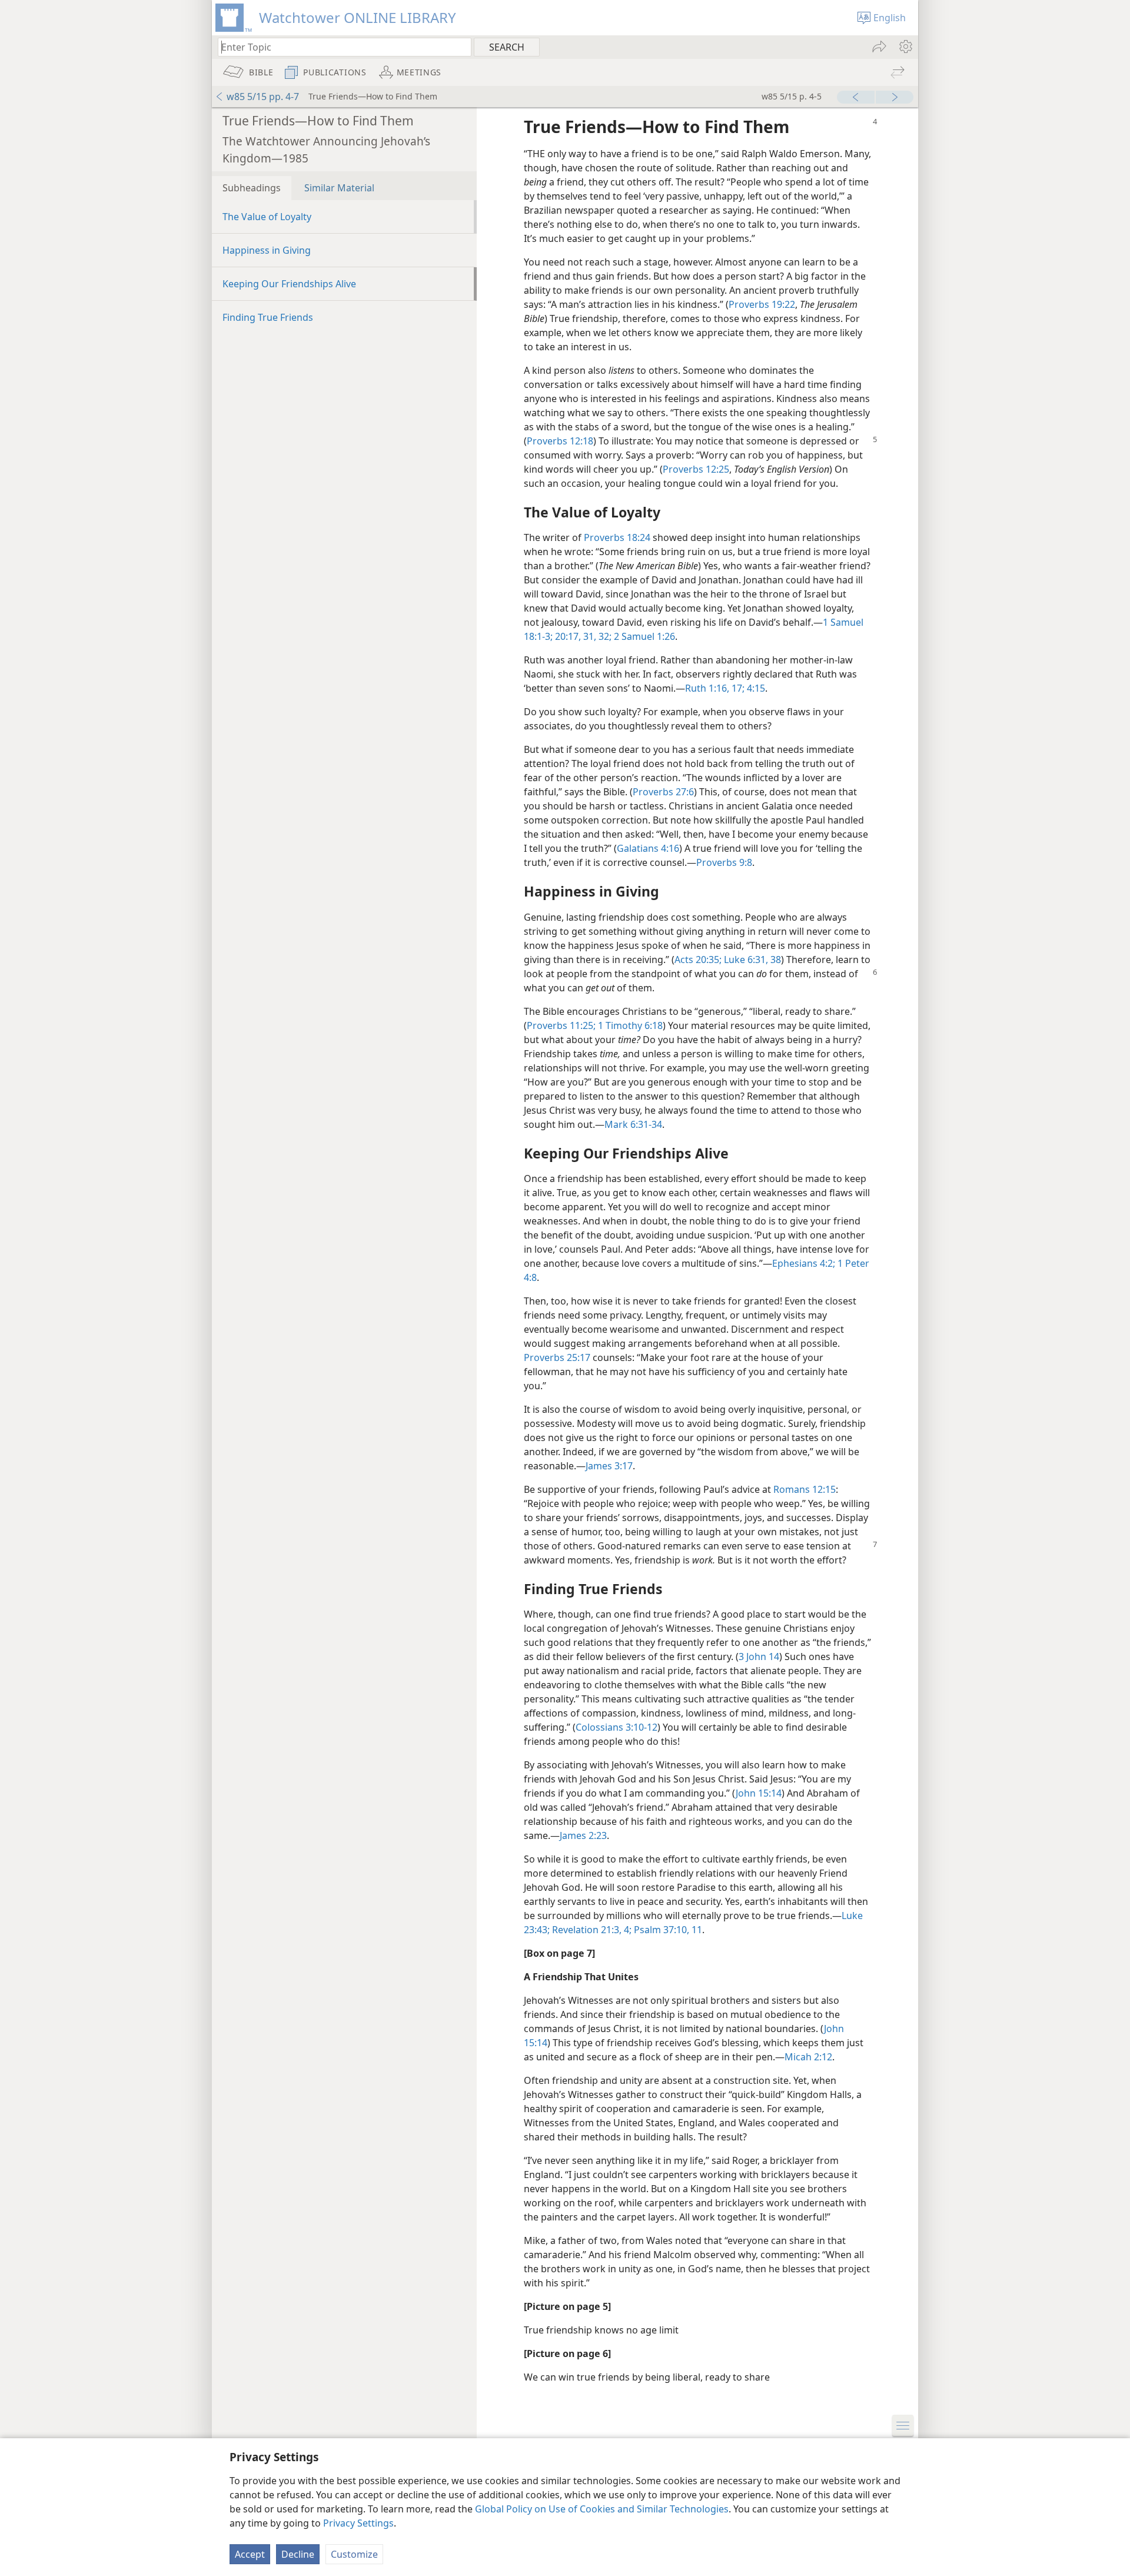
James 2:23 (583, 1835)
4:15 (755, 688)
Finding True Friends (268, 317)
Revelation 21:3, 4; (591, 1930)
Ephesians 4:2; (804, 1263)
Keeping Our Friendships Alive (289, 284)
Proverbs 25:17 (557, 1357)
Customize (354, 2554)
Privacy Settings (358, 2523)
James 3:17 (609, 1466)
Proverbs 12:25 (696, 469)
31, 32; (596, 636)
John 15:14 (759, 1793)
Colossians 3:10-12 (616, 1727)
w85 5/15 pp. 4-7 (263, 97)
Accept (250, 2554)
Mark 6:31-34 (633, 1124)
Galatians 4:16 (648, 848)
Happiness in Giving (267, 250)
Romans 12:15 (805, 1489)
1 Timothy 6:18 (629, 1025)
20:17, (567, 636)
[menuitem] (905, 47)
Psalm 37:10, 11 (667, 1930)
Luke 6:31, (745, 960)
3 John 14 (759, 1657)
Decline (298, 2554)
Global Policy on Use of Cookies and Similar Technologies (602, 2509)
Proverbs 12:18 (560, 441)
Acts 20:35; (698, 960)
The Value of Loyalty (267, 217)
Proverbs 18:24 (617, 537)
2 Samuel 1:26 (643, 636)
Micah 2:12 (808, 2057)
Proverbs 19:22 (762, 304)
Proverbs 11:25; (561, 1025)
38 (775, 960)
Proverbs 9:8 (724, 862)
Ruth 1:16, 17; (715, 688)
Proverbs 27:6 (663, 792)
